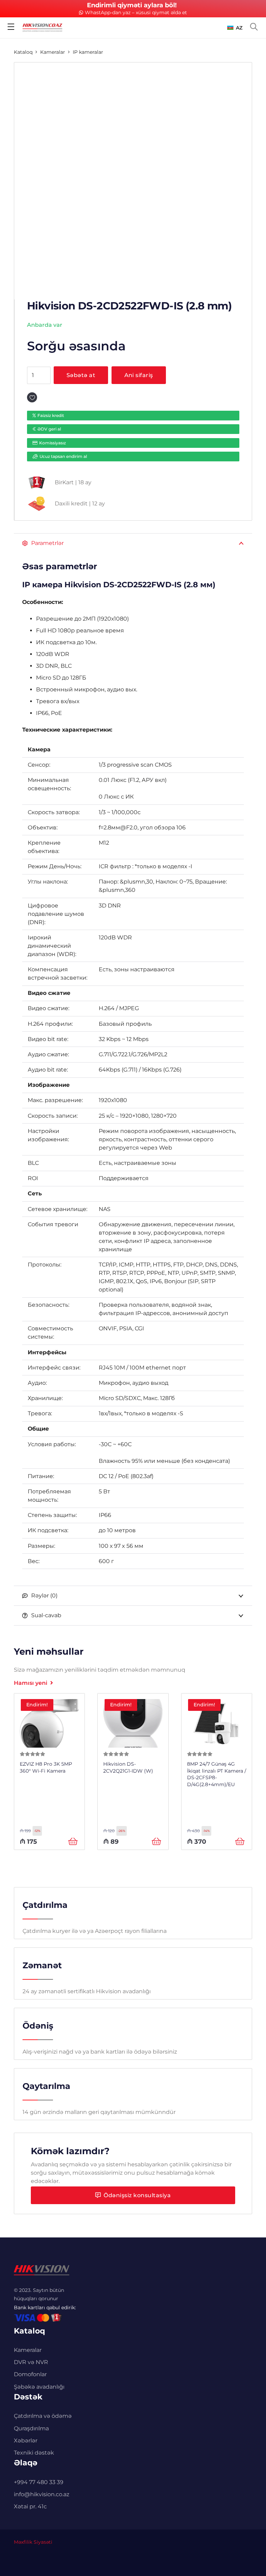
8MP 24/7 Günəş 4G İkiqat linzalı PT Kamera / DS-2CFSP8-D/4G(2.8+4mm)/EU (217, 1774)
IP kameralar (88, 52)
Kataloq (23, 52)
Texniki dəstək (34, 2453)
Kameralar (53, 52)
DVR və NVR (31, 2362)
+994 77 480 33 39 (39, 2482)
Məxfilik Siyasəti (33, 2542)
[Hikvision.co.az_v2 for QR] (42, 28)
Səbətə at (81, 375)
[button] (235, 28)
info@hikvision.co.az (42, 2494)
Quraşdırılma (31, 2428)
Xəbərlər (26, 2441)
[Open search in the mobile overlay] (254, 27)
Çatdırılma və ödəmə (43, 2416)
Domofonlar (30, 2374)
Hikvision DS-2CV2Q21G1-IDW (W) (128, 1767)
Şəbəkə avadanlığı (39, 2387)
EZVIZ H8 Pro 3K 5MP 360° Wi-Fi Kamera (46, 1767)
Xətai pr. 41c (30, 2506)
